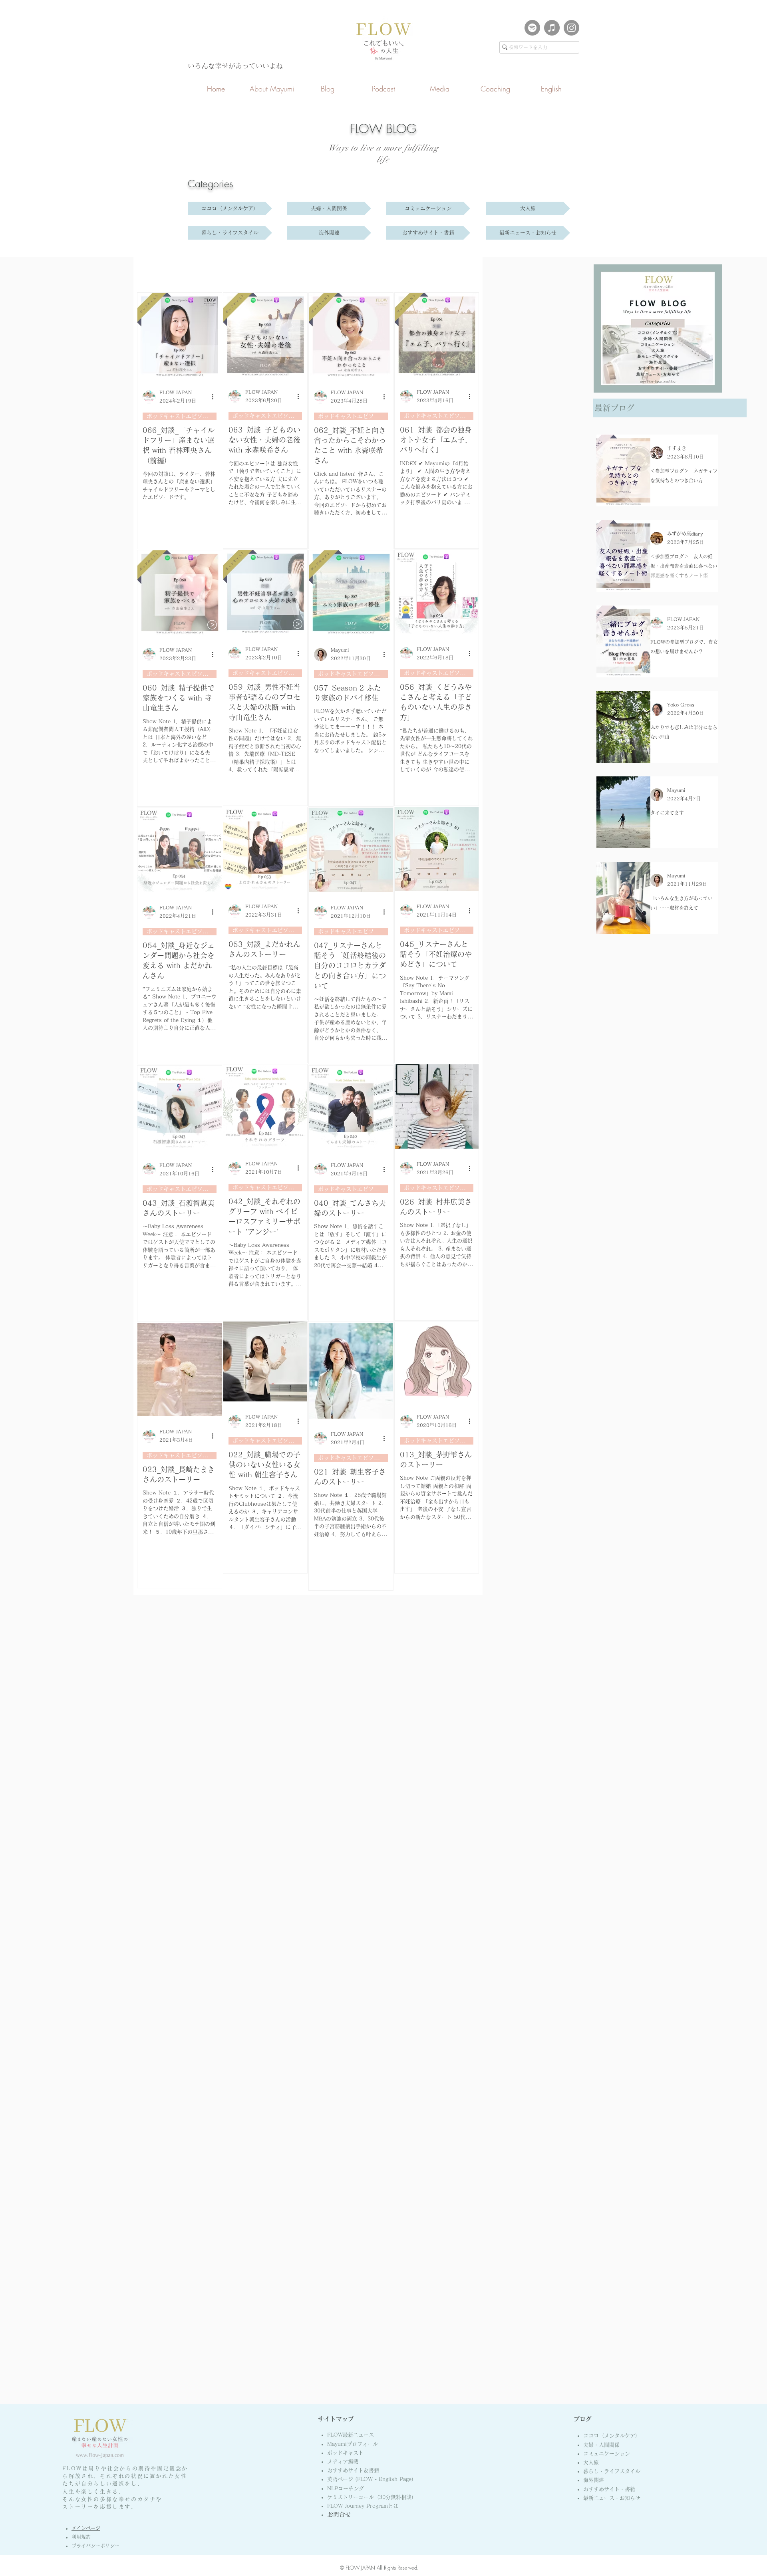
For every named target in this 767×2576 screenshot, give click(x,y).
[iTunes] (552, 28)
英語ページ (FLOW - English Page (372, 2479)
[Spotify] (532, 28)
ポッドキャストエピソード (180, 416)
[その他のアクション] (215, 397)
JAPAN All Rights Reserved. (389, 2568)
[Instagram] (571, 28)
